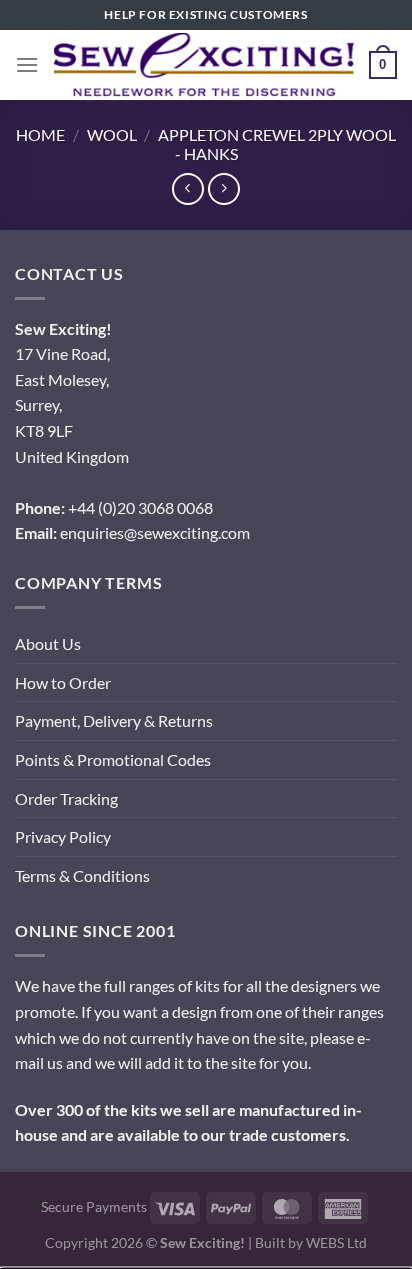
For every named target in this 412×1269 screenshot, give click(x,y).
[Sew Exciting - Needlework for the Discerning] (204, 65)
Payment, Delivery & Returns (114, 720)
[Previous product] (223, 188)
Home (40, 134)
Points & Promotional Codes (113, 759)
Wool (112, 134)
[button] (27, 64)
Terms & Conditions (82, 875)
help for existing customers (205, 14)
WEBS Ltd (336, 1242)
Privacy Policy (63, 836)
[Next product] (187, 188)
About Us (48, 643)
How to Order (63, 682)
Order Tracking (66, 798)
